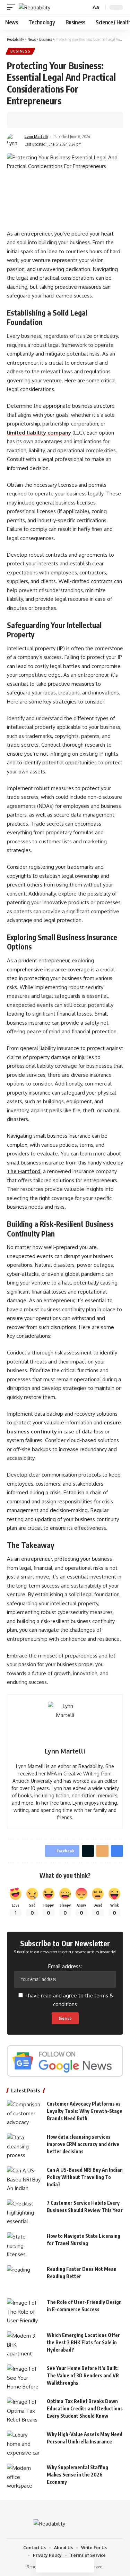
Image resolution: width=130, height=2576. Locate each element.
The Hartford (24, 1171)
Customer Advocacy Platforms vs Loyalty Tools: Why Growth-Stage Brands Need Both (85, 2111)
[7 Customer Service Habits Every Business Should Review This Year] (24, 2212)
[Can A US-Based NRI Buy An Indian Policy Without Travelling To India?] (24, 2179)
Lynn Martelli (36, 137)
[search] (85, 7)
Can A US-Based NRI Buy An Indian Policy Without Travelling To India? (85, 2177)
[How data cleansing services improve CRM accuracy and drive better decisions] (24, 2146)
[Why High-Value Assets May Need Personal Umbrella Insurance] (24, 2444)
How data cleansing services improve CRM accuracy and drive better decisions (83, 2144)
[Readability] (34, 7)
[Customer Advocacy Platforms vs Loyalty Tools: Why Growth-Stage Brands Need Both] (24, 2113)
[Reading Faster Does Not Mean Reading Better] (24, 2278)
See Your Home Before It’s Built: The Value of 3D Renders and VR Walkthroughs (83, 2375)
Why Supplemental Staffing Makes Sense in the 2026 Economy (77, 2475)
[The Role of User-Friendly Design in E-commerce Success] (24, 2311)
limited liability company (39, 433)
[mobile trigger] (13, 7)
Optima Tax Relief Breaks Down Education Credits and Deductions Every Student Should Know (85, 2408)
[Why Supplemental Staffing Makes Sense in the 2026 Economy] (24, 2477)
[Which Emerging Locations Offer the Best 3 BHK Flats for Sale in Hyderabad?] (24, 2344)
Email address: (65, 1966)
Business (20, 51)
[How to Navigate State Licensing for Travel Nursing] (24, 2245)
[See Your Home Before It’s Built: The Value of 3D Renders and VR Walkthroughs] (24, 2378)
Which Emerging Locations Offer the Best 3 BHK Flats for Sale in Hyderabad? (83, 2342)
